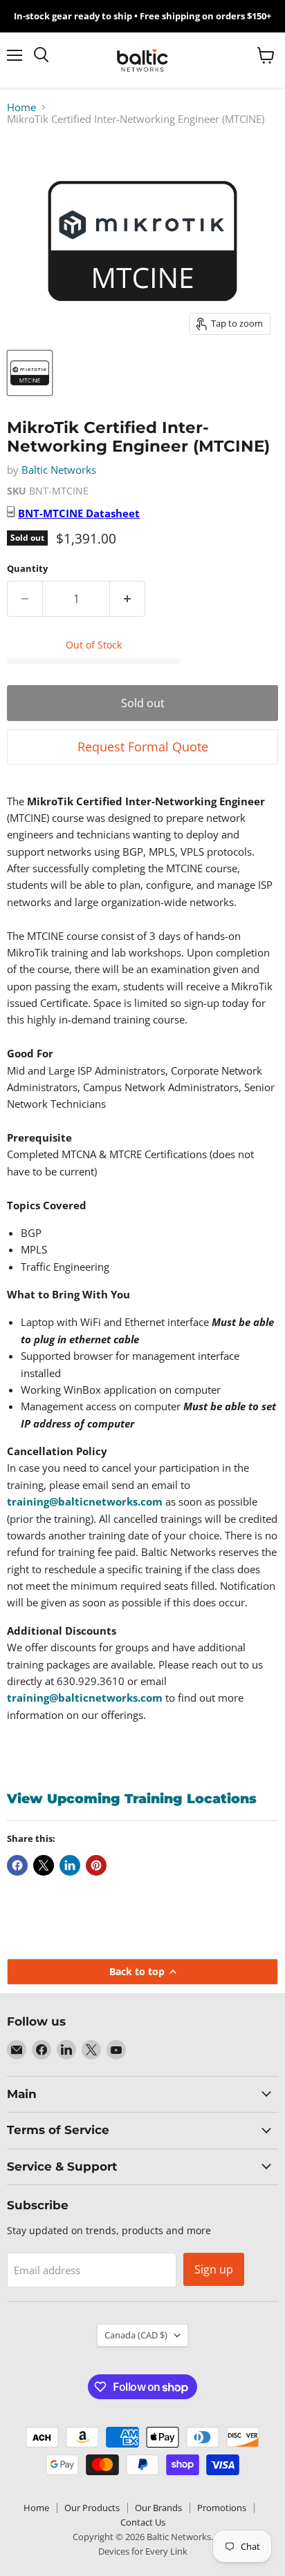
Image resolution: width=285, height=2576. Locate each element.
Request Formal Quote (143, 747)
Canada (136, 2335)
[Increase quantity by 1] (128, 599)
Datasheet (79, 513)
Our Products (92, 2508)
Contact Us (143, 2522)
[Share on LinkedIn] (70, 1865)
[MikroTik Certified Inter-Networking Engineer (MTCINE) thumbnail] (30, 373)
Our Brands (158, 2508)
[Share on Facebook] (17, 1865)
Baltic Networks (59, 470)
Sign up (214, 2269)
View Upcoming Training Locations (132, 1799)
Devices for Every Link (143, 2551)
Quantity (27, 569)
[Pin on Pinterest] (96, 1865)
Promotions (222, 2508)
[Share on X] (44, 1865)
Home (21, 107)
